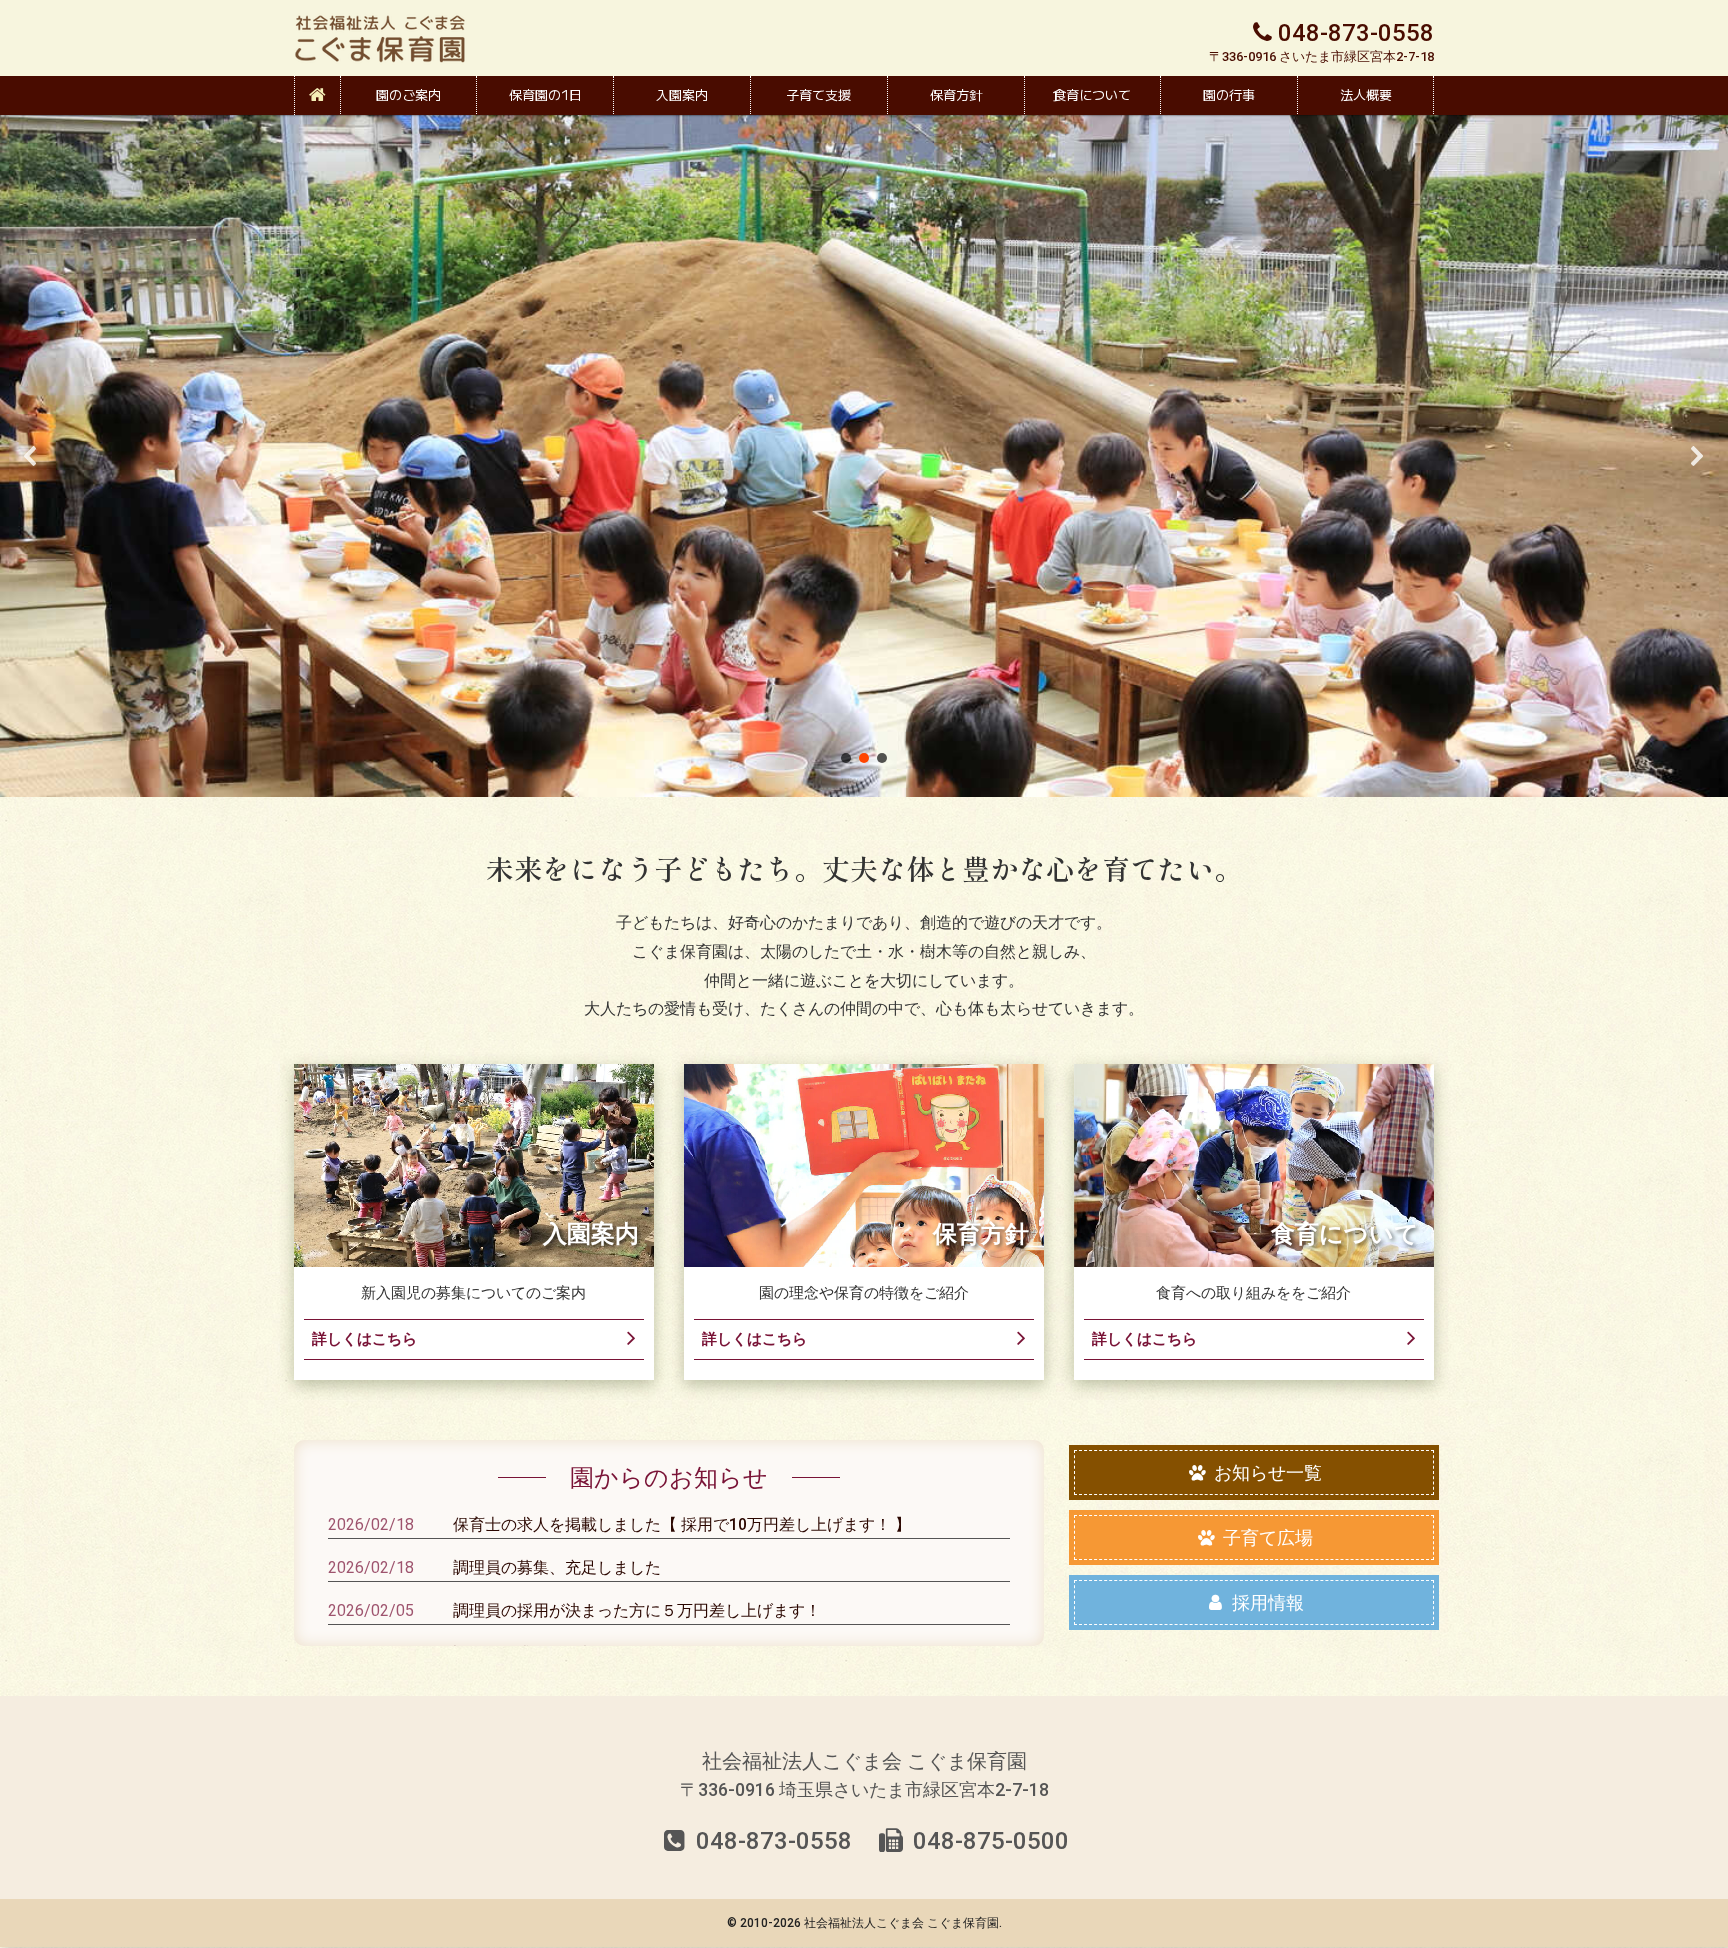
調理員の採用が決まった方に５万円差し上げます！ (637, 1610)
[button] (31, 456)
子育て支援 (818, 94)
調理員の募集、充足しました (557, 1567)
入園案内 (682, 94)
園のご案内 (408, 94)
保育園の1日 (545, 94)
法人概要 (1366, 94)
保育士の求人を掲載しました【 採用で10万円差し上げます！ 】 (682, 1524)
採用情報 (1266, 1602)
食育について (1092, 94)
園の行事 (1229, 94)
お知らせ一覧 (1266, 1472)
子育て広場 (1266, 1537)
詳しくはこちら (364, 1339)
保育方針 (956, 94)
